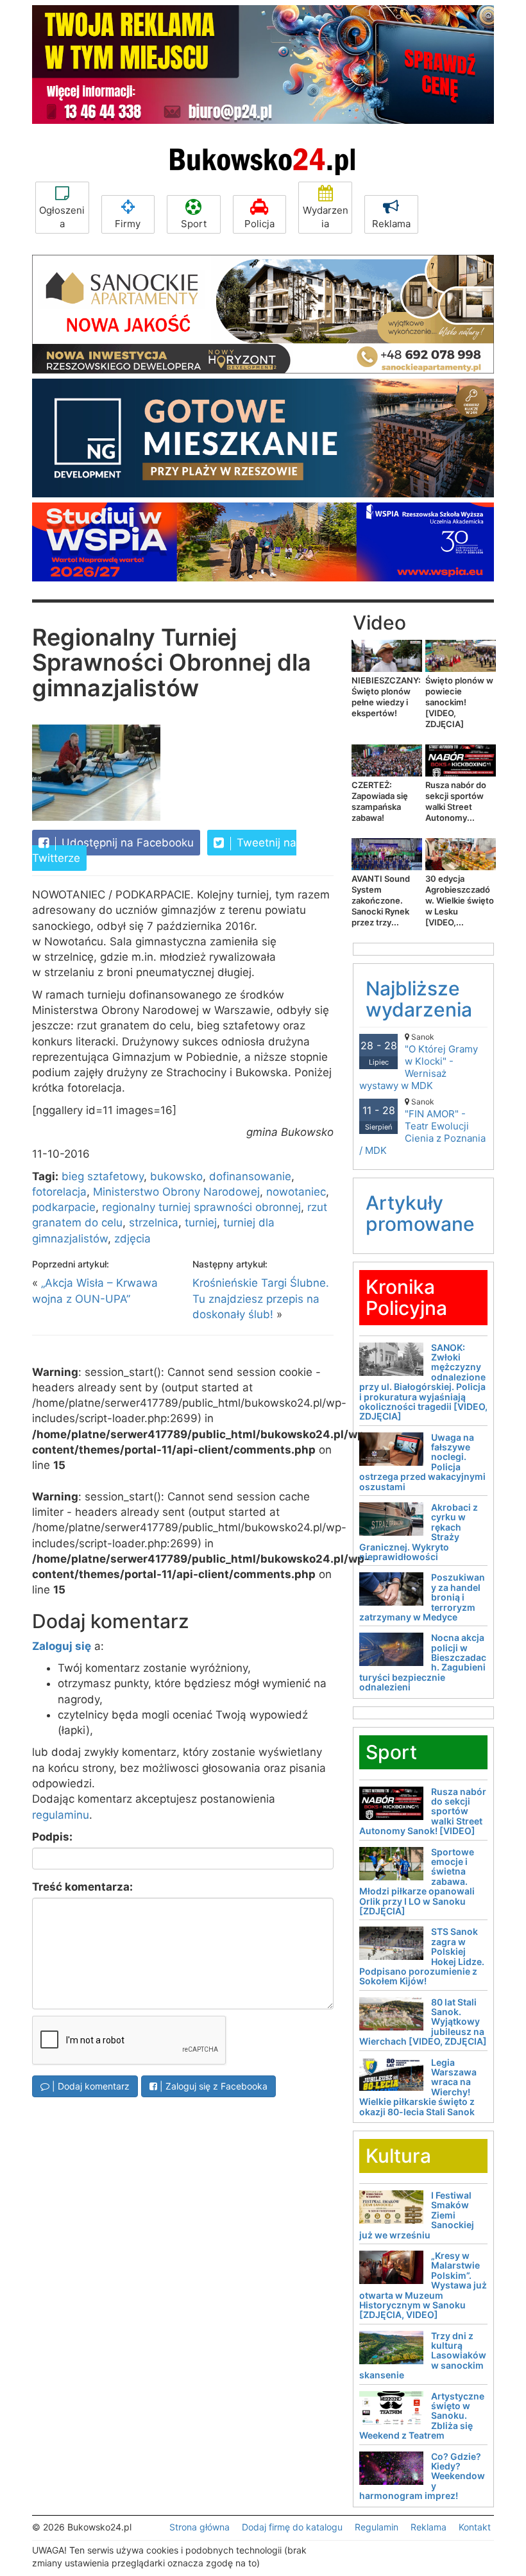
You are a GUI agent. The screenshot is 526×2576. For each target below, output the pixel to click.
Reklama (391, 224)
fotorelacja (59, 1192)
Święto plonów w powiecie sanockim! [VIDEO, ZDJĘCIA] (459, 702)
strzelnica (154, 1223)
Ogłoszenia (62, 217)
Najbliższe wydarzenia (419, 999)
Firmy (128, 224)
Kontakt (475, 2527)
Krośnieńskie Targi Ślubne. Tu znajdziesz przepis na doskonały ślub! (261, 1299)
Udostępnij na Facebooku (126, 843)
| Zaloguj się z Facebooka (212, 2086)
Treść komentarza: (82, 1887)
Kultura (398, 2156)
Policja (259, 224)
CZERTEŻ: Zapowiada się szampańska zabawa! (380, 801)
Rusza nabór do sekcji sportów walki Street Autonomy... (456, 801)
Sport (194, 224)
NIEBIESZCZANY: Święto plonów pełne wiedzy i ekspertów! (386, 697)
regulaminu (61, 1815)
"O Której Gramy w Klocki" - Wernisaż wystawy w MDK (419, 1062)
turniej (201, 1223)
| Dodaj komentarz (89, 2086)
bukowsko (176, 1176)
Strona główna (199, 2527)
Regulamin (377, 2527)
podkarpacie (64, 1207)
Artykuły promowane (420, 1213)
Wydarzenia (326, 217)
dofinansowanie (250, 1176)
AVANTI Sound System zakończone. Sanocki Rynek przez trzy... (381, 900)
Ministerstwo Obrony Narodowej (176, 1192)
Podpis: (52, 1837)
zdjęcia (132, 1239)
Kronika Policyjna (406, 1297)
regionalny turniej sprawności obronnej (201, 1207)
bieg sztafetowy (103, 1176)
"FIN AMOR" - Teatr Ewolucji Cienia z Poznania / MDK (422, 1127)
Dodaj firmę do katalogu (292, 2527)
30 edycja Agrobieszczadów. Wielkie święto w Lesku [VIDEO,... (460, 900)
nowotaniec (296, 1192)
